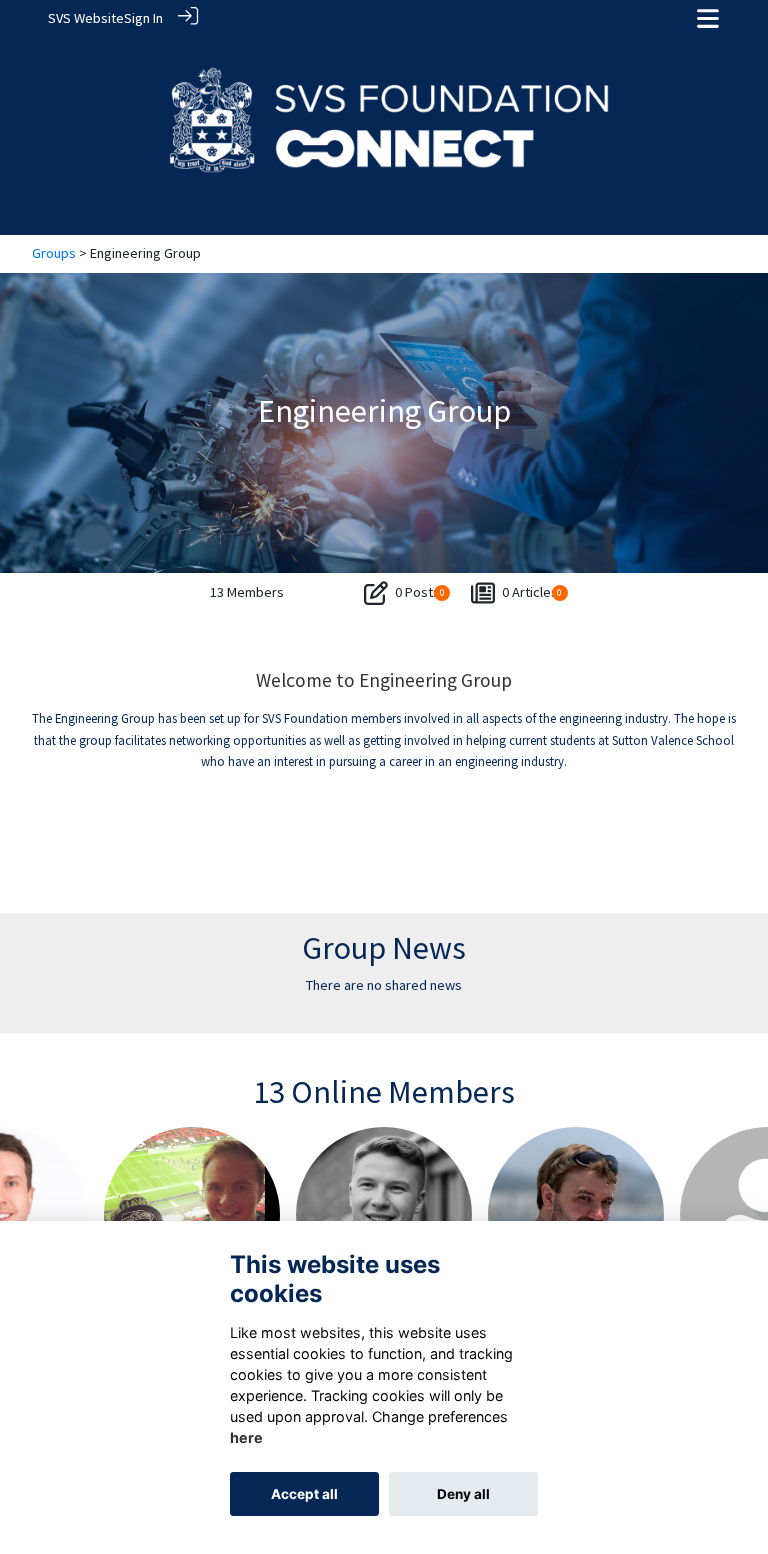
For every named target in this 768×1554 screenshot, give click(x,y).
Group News (384, 948)
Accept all (304, 1494)
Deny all (463, 1494)
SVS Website (86, 18)
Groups (54, 253)
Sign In (143, 18)
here (246, 1437)
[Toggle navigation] (708, 18)
